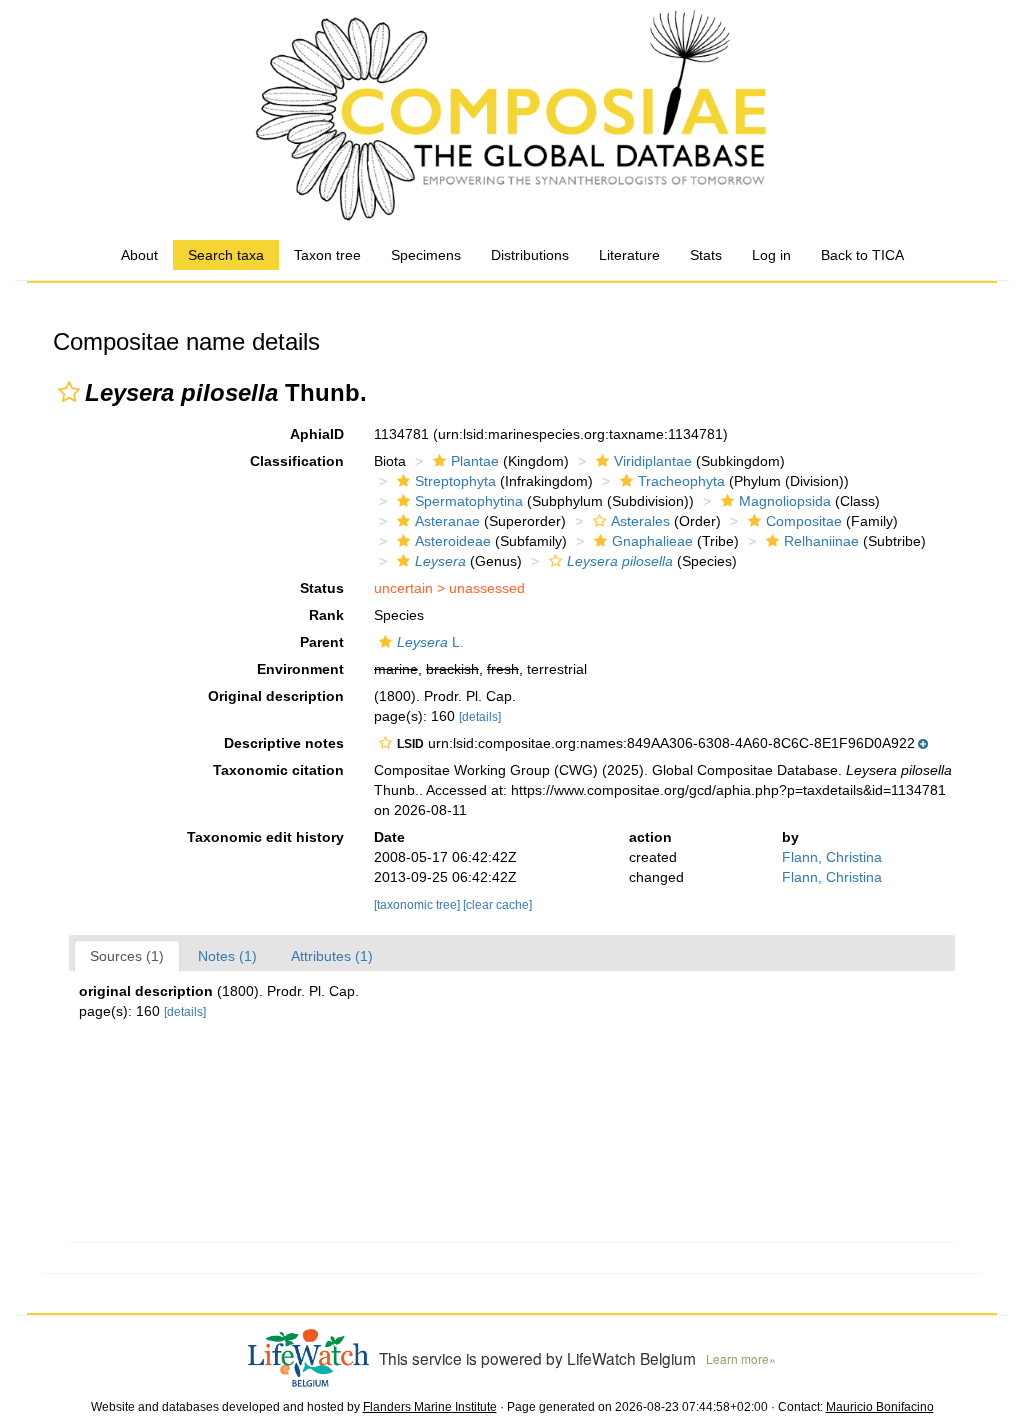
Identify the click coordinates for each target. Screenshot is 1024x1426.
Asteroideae (453, 541)
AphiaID (317, 434)
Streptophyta (455, 481)
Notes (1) (227, 956)
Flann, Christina (832, 857)
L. (430, 642)
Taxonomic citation (278, 770)
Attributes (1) (332, 956)
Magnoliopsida (785, 501)
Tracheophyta (681, 481)
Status (322, 588)
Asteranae (447, 521)
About (139, 255)
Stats (706, 255)
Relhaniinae (821, 541)
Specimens (426, 255)
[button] (69, 392)
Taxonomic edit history (265, 837)
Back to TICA (862, 255)
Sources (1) (127, 956)
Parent (322, 642)
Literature (629, 255)
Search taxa (226, 255)
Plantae (475, 461)
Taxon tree (327, 255)
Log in (771, 255)
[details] (480, 717)
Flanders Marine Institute (430, 1407)
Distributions (530, 255)
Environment (300, 669)
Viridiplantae (653, 461)
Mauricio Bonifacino (880, 1407)
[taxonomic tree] (418, 905)
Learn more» (741, 1358)
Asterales (640, 521)
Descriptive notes (284, 743)
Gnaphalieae (652, 541)
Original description (276, 696)
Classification (297, 461)
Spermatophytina (469, 501)
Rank (326, 615)
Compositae (804, 521)
